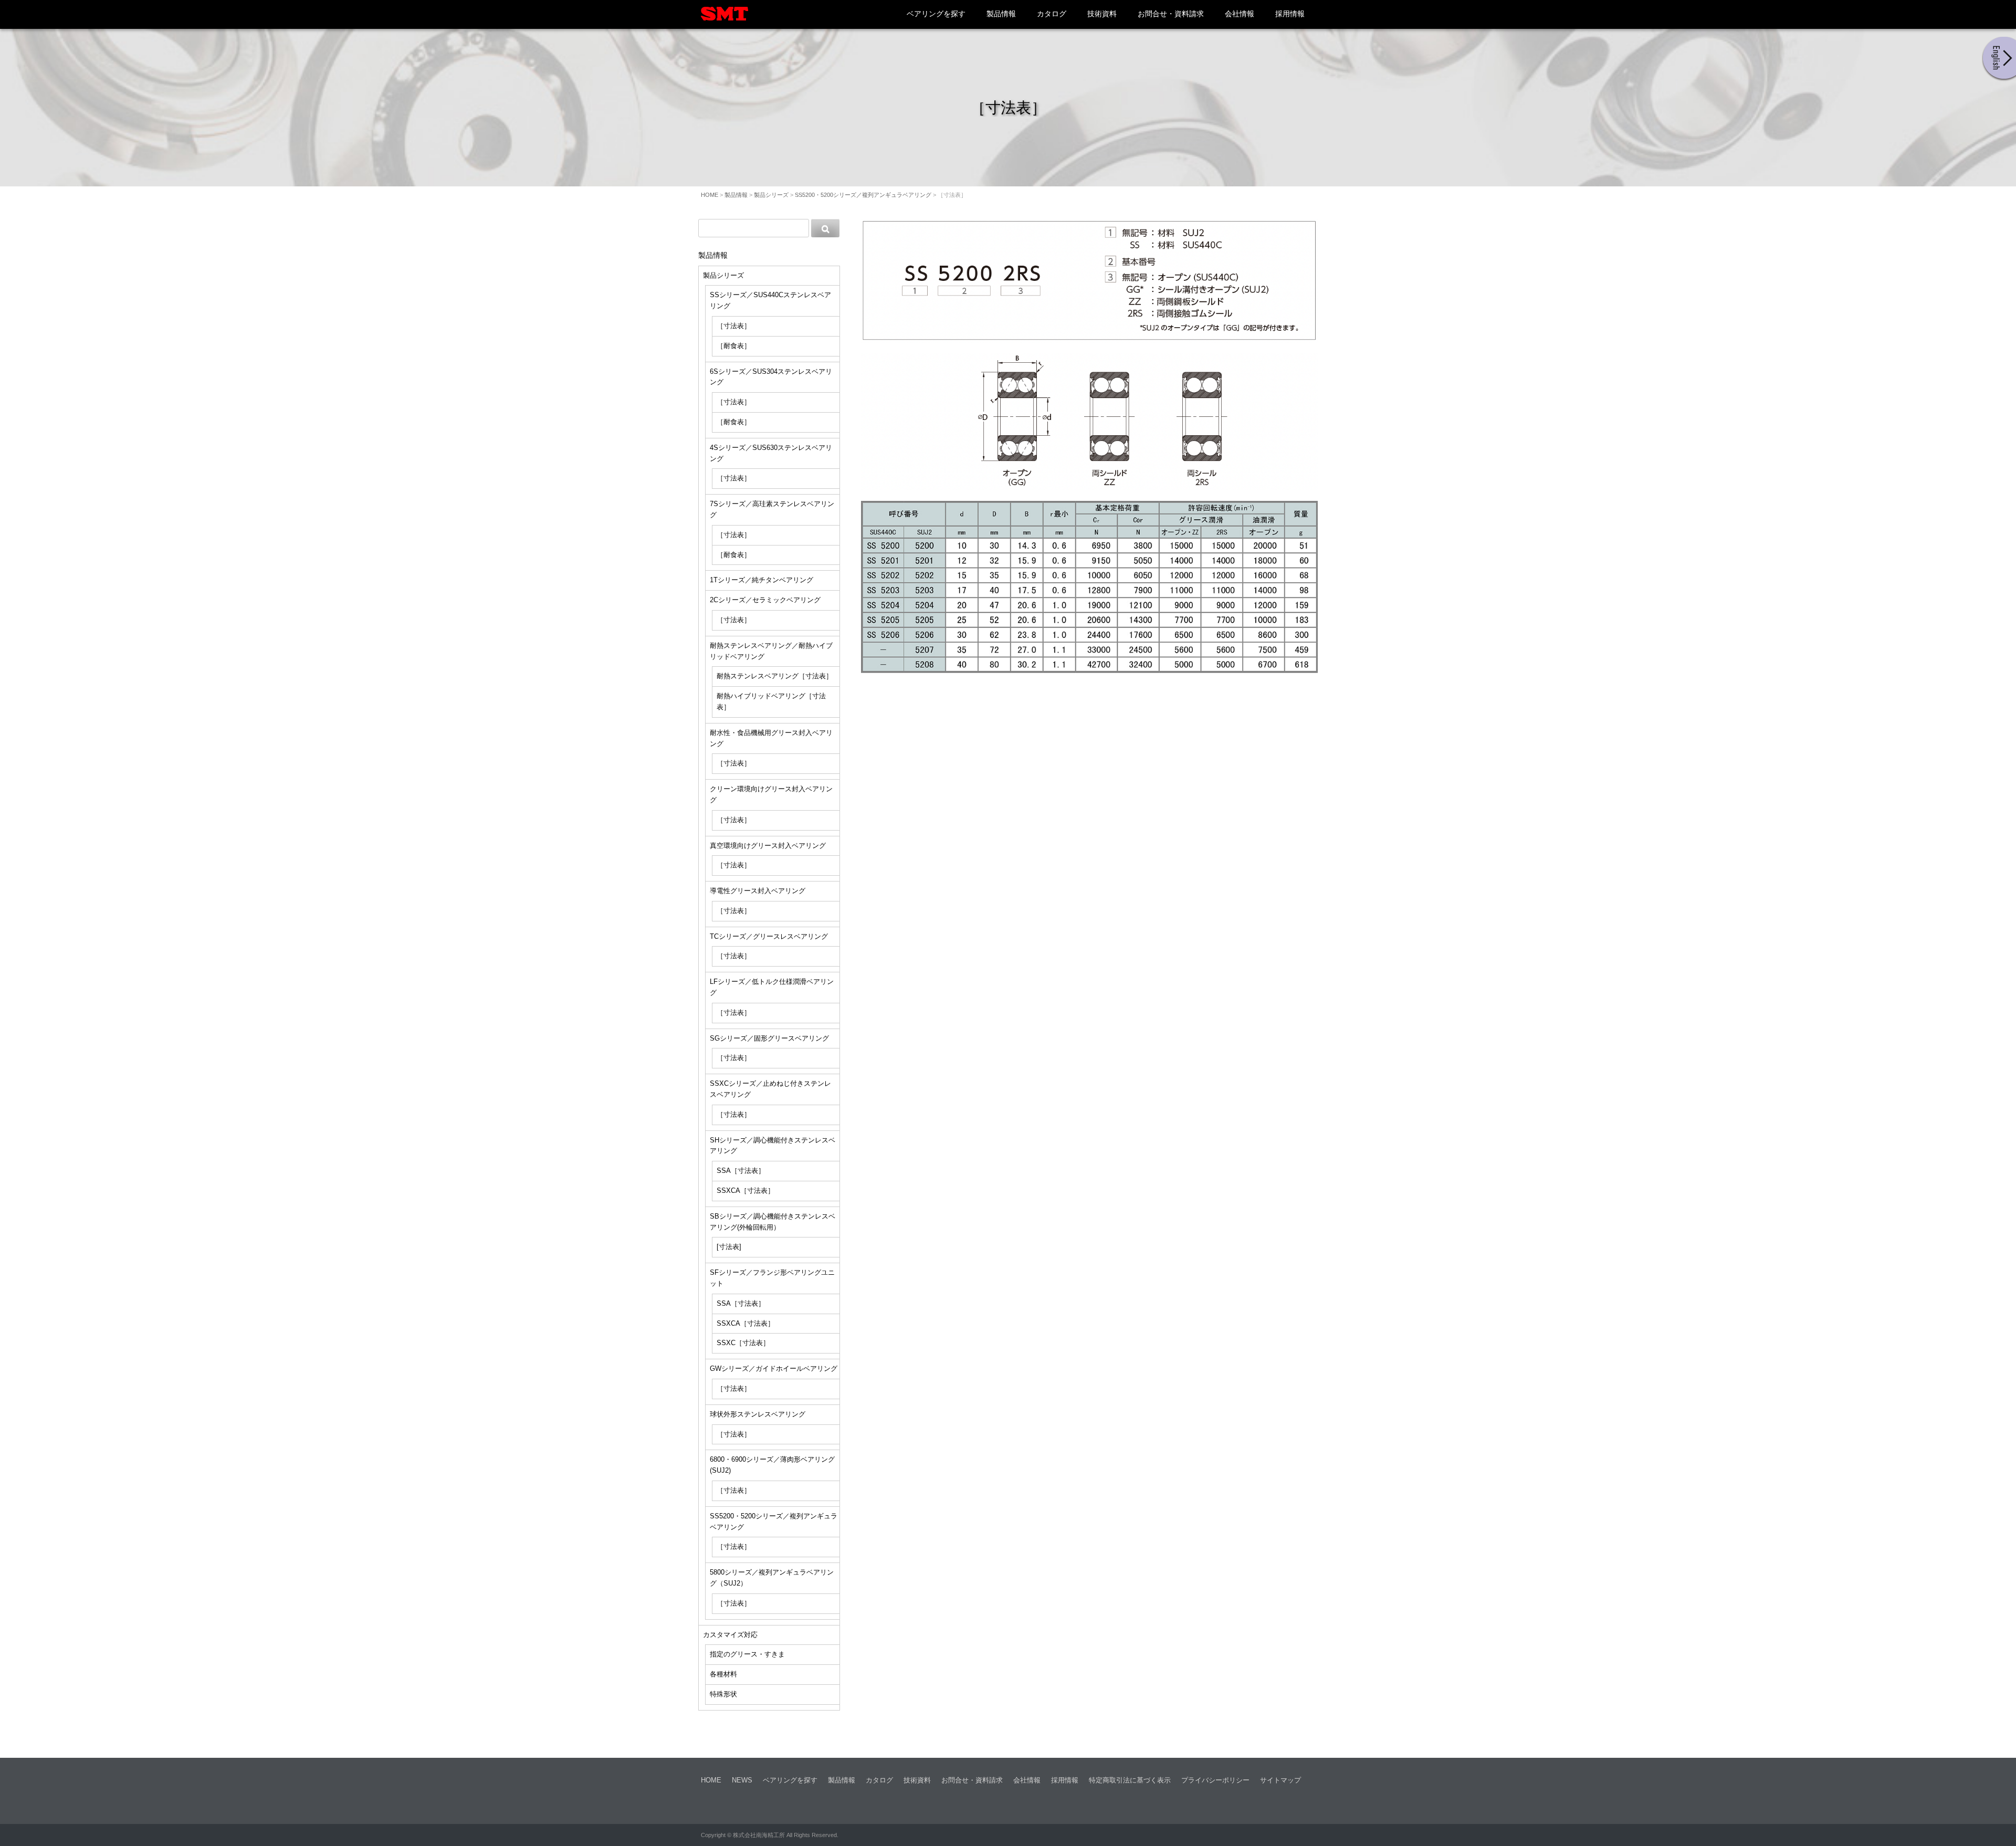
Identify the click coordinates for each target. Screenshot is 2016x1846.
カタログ (1052, 14)
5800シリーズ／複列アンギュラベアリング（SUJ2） (772, 1578)
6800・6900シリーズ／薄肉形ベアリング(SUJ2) (772, 1465)
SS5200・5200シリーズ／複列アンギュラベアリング (863, 195)
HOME (710, 195)
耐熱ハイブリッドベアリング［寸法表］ (771, 701)
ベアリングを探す (936, 14)
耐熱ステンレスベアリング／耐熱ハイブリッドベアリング (771, 651)
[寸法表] (729, 1247)
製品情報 (1001, 14)
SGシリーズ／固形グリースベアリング (769, 1038)
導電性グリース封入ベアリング (758, 891)
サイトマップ (1280, 1780)
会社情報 (1240, 14)
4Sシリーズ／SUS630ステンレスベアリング (771, 453)
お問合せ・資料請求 (1171, 14)
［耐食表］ (734, 346)
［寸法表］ (734, 326)
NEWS (742, 1780)
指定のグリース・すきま (747, 1654)
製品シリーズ (771, 195)
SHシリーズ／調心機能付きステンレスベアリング (773, 1146)
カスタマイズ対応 (730, 1635)
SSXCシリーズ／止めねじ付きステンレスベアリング (770, 1089)
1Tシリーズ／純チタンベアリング (762, 580)
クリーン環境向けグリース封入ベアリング (771, 794)
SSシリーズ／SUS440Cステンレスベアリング (770, 300)
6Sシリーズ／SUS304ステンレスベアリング (771, 377)
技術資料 (1102, 14)
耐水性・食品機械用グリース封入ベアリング (771, 738)
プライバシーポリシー (1215, 1780)
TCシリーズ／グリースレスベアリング (769, 936)
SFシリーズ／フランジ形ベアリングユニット (772, 1278)
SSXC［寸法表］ (743, 1343)
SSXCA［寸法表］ (745, 1191)
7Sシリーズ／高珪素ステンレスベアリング (772, 509)
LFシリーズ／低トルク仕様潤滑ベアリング (772, 987)
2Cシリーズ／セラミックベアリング (765, 600)
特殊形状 (723, 1694)
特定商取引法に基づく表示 (1130, 1780)
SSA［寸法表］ (741, 1171)
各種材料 (723, 1674)
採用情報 (1290, 14)
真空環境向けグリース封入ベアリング (768, 846)
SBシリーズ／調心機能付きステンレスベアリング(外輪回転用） (773, 1222)
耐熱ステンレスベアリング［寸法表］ (775, 676)
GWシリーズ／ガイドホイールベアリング (774, 1368)
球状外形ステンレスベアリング (758, 1414)
